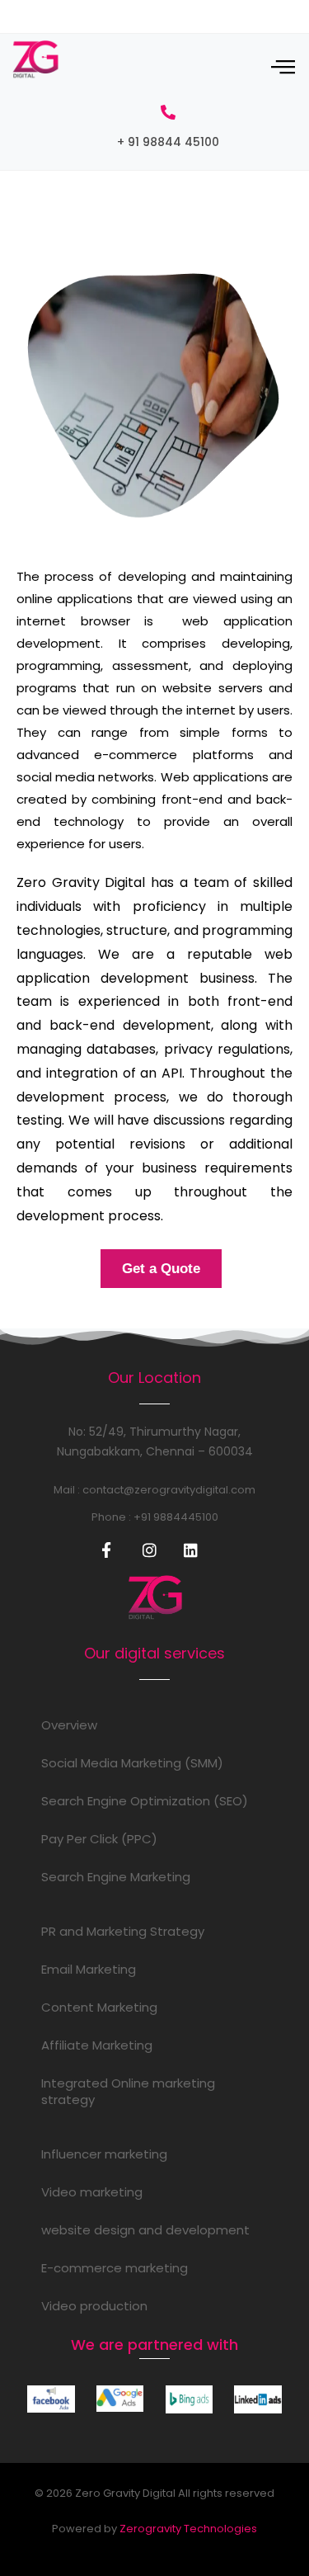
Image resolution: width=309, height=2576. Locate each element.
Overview (69, 1725)
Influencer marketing (104, 2154)
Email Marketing (89, 1969)
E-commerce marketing (115, 2268)
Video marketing (92, 2192)
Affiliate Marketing (97, 2045)
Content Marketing (99, 2007)
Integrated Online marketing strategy (128, 2091)
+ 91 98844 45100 (168, 142)
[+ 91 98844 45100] (168, 112)
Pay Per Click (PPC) (99, 1839)
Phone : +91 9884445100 (155, 1517)
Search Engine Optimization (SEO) (145, 1801)
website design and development (145, 2230)
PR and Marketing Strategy (123, 1931)
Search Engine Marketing (116, 1877)
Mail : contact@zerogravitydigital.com (154, 1490)
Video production (94, 2306)
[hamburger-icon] (282, 68)
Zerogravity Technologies (188, 2529)
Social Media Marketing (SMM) (132, 1763)
